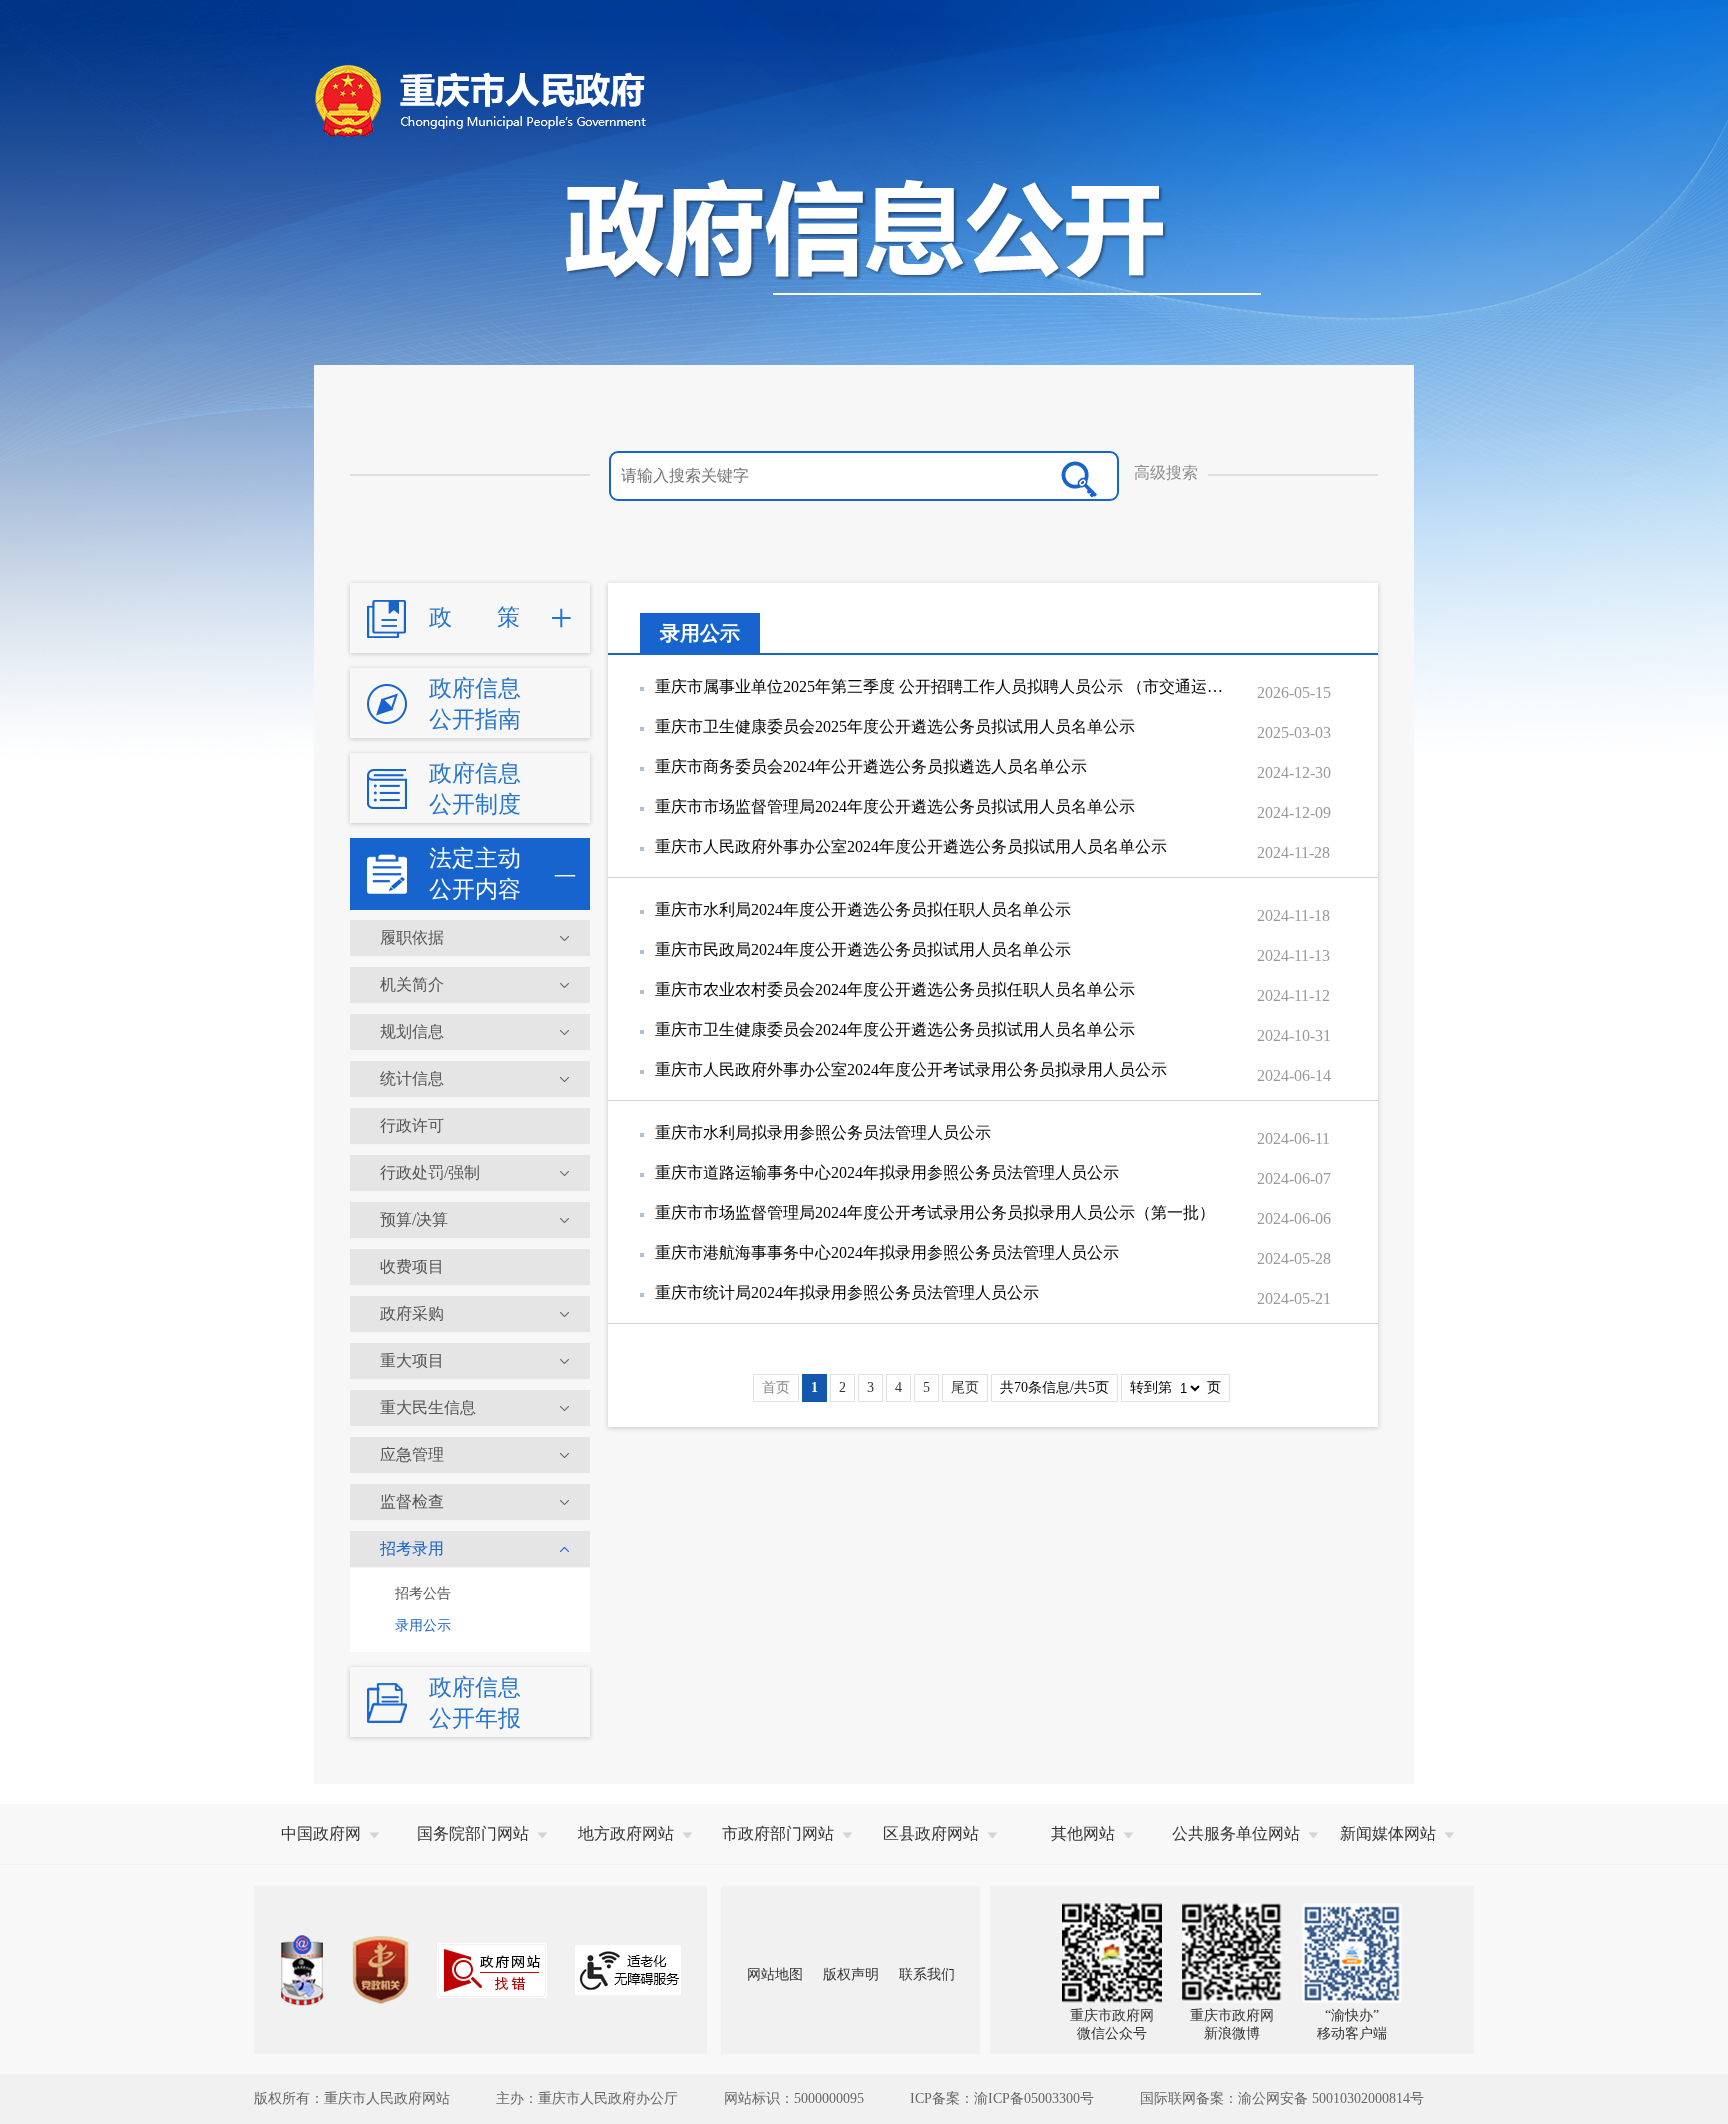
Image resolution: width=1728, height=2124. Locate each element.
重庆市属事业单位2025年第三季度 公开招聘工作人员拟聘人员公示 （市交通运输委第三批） (944, 686)
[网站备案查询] (302, 1970)
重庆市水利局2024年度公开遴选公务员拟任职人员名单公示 (863, 909)
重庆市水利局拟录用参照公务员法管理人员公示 (823, 1132)
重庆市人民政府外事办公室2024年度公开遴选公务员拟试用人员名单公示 (911, 846)
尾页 (965, 1387)
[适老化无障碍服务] (628, 1970)
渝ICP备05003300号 (1034, 2098)
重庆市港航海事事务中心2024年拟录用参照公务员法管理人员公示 (887, 1252)
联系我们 (927, 1974)
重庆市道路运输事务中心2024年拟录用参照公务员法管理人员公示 (887, 1172)
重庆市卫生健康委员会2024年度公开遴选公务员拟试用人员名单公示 (895, 1029)
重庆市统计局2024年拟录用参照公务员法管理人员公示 (847, 1292)
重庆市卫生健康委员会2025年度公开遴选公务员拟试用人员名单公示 (895, 726)
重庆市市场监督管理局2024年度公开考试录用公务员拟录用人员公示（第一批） (935, 1212)
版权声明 (851, 1974)
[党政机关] (380, 1970)
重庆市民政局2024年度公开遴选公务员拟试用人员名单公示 (863, 949)
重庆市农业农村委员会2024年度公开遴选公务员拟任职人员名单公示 (895, 989)
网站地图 (775, 1974)
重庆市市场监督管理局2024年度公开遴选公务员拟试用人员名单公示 (895, 806)
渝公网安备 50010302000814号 (1331, 2098)
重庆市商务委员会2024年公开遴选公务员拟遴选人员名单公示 (871, 766)
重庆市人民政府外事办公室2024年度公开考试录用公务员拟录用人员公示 (911, 1069)
